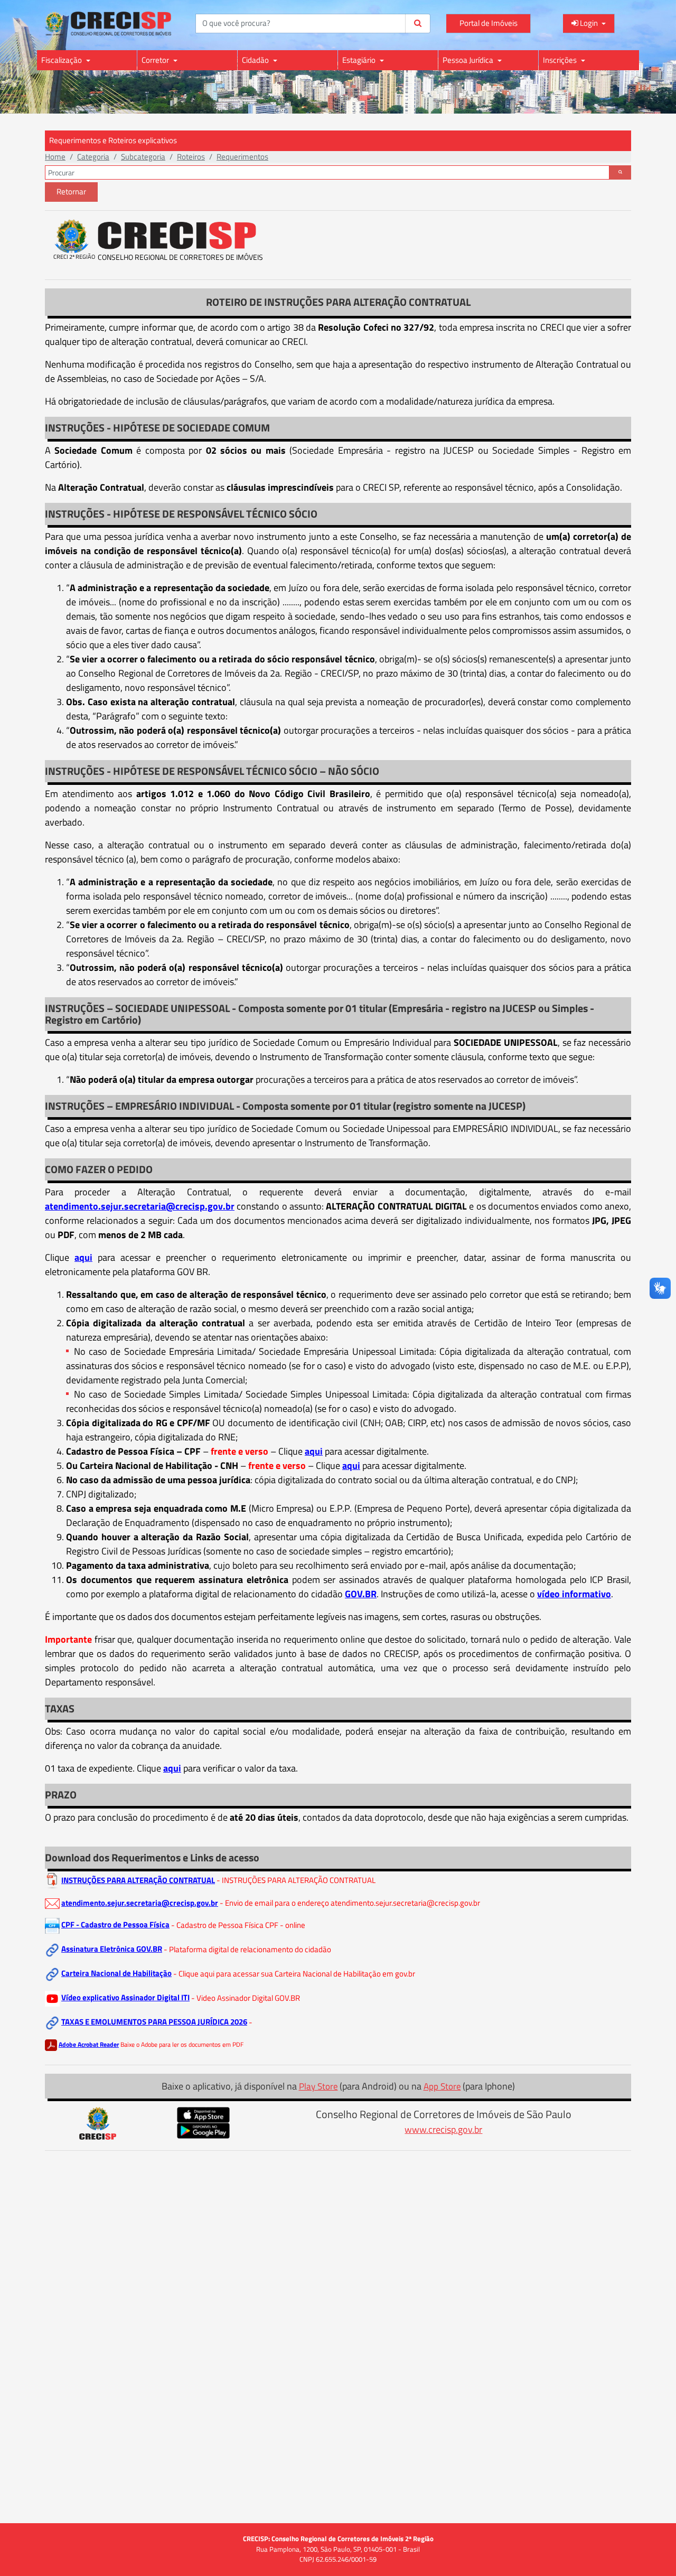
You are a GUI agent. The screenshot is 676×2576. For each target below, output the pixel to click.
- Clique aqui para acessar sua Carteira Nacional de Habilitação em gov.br (294, 1973)
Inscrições (561, 60)
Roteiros (191, 157)
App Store (442, 2086)
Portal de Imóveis (489, 23)
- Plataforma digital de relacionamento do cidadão (247, 1949)
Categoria (93, 157)
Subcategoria (143, 157)
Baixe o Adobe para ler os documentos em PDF (182, 2044)
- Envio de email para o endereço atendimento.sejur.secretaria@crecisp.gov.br (350, 1903)
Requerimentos (242, 157)
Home (55, 157)
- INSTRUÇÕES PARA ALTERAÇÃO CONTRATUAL (296, 1880)
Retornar (71, 191)
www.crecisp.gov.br (443, 2129)
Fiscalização (62, 60)
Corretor (156, 60)
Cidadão (256, 60)
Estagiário (360, 60)
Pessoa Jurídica (469, 60)
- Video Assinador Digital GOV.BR (246, 1997)
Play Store (318, 2086)
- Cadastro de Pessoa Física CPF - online (238, 1924)
